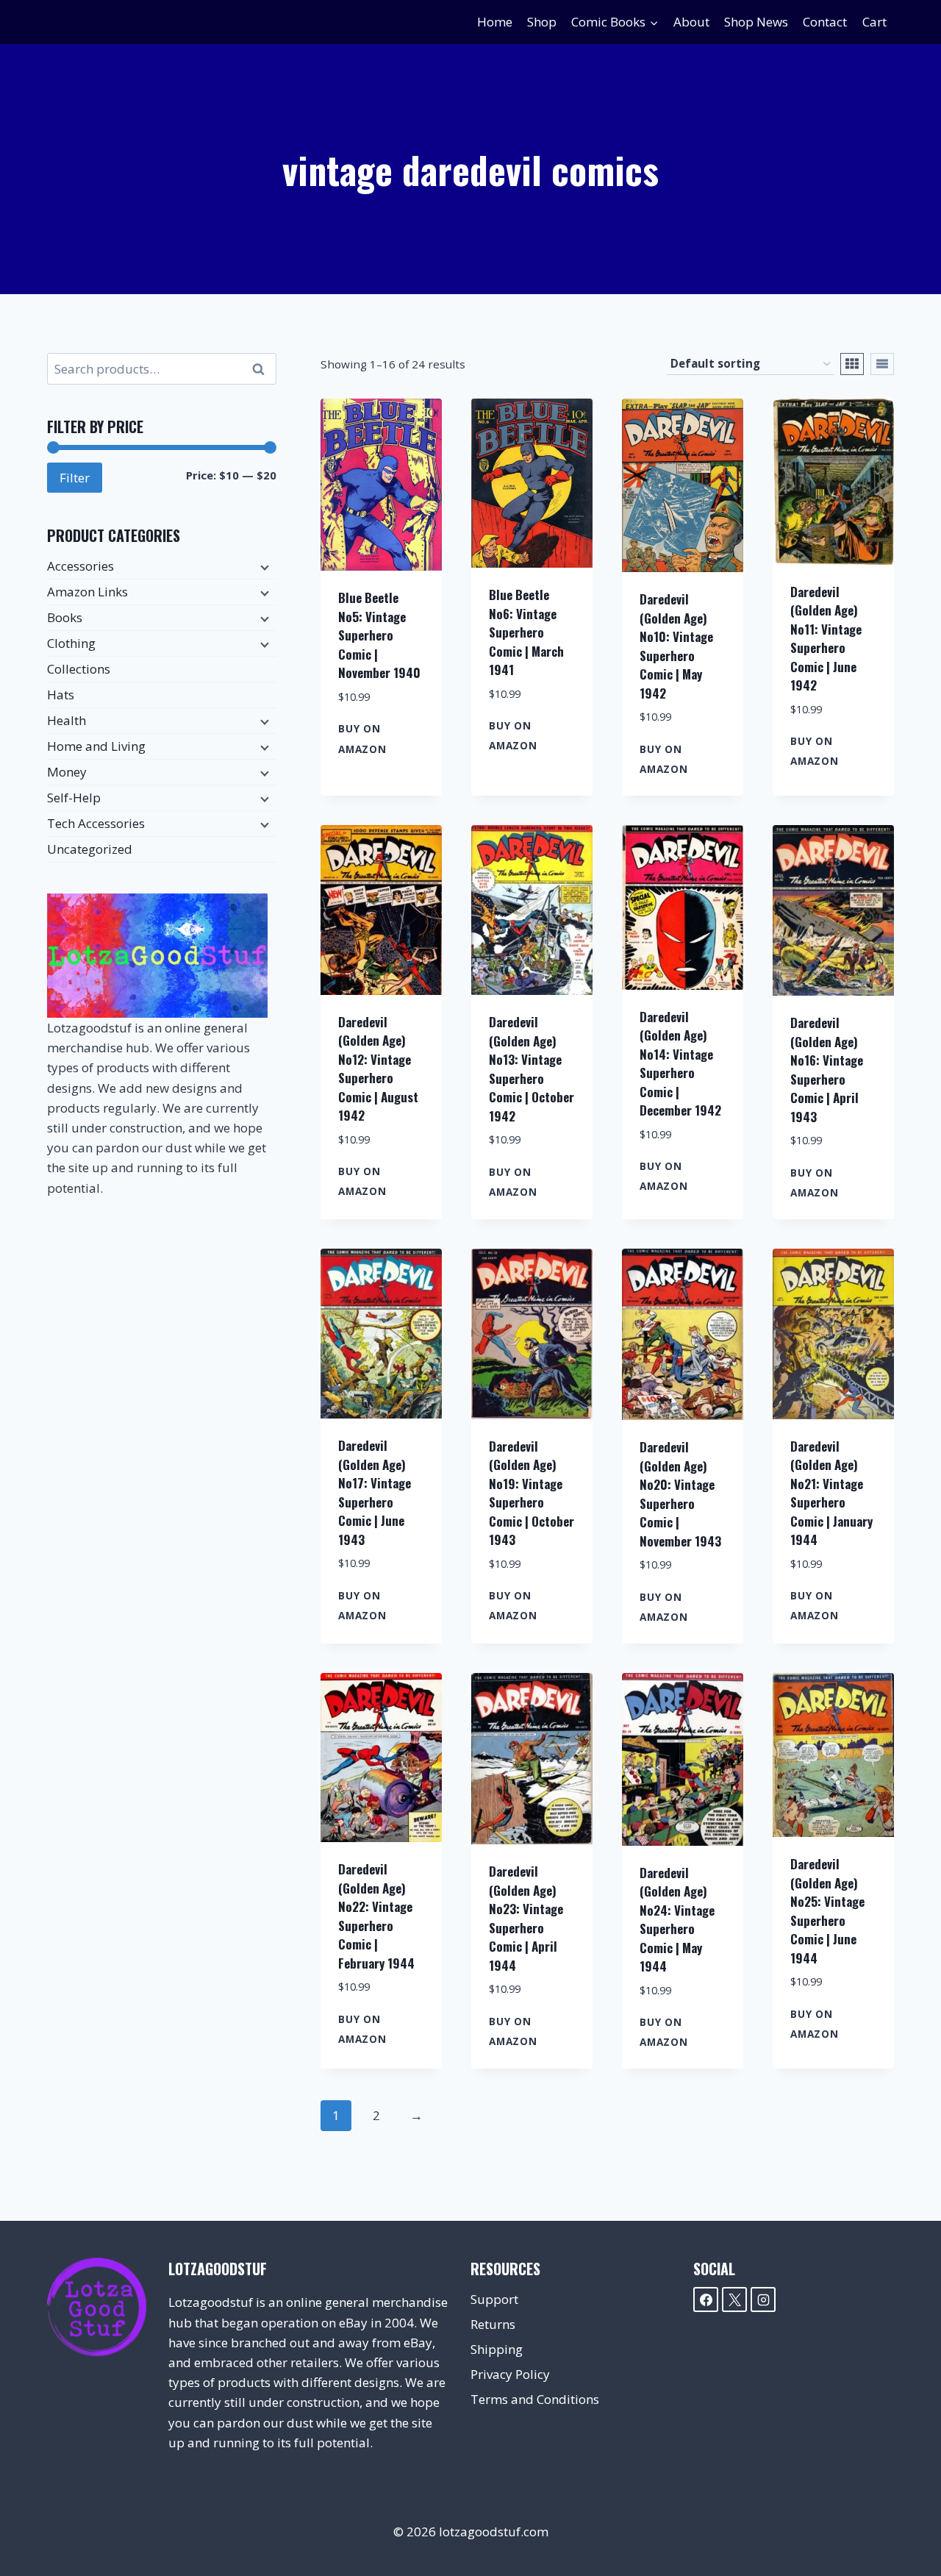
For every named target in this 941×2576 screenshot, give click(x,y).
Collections (79, 669)
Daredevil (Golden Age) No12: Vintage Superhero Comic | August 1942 (378, 1069)
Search (262, 369)
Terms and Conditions (535, 2399)
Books (65, 617)
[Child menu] (263, 567)
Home (495, 22)
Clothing (71, 643)
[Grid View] (852, 364)
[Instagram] (763, 2300)
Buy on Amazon (362, 738)
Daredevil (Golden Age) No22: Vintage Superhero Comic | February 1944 (376, 1916)
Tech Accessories (96, 823)
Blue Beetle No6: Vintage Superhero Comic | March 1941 (526, 632)
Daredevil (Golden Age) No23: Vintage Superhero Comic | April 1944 (526, 1918)
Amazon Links (87, 592)
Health (67, 720)
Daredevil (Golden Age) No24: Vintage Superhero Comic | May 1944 (677, 1920)
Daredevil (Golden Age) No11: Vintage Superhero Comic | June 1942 (826, 639)
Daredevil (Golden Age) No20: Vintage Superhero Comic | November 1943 (680, 1494)
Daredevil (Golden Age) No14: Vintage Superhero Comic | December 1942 (680, 1064)
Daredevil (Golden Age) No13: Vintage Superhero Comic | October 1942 (532, 1069)
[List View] (882, 364)
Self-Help (74, 798)
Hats (61, 695)
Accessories (80, 566)
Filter (75, 478)
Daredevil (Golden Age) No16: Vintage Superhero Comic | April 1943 (827, 1070)
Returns (493, 2324)
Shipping (497, 2349)
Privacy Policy (510, 2374)
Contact (825, 22)
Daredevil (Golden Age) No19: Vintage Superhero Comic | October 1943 (532, 1493)
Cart (874, 22)
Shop (542, 22)
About (691, 22)
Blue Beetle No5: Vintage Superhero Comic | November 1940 (379, 635)
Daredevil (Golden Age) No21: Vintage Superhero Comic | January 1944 (831, 1493)
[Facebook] (706, 2300)
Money (67, 772)
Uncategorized (90, 849)
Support (494, 2299)
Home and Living (96, 746)
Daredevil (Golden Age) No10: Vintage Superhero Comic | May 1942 (676, 646)
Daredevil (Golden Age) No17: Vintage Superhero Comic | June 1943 (375, 1492)
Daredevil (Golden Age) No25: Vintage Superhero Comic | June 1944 (827, 1911)
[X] (734, 2300)
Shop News (756, 22)
